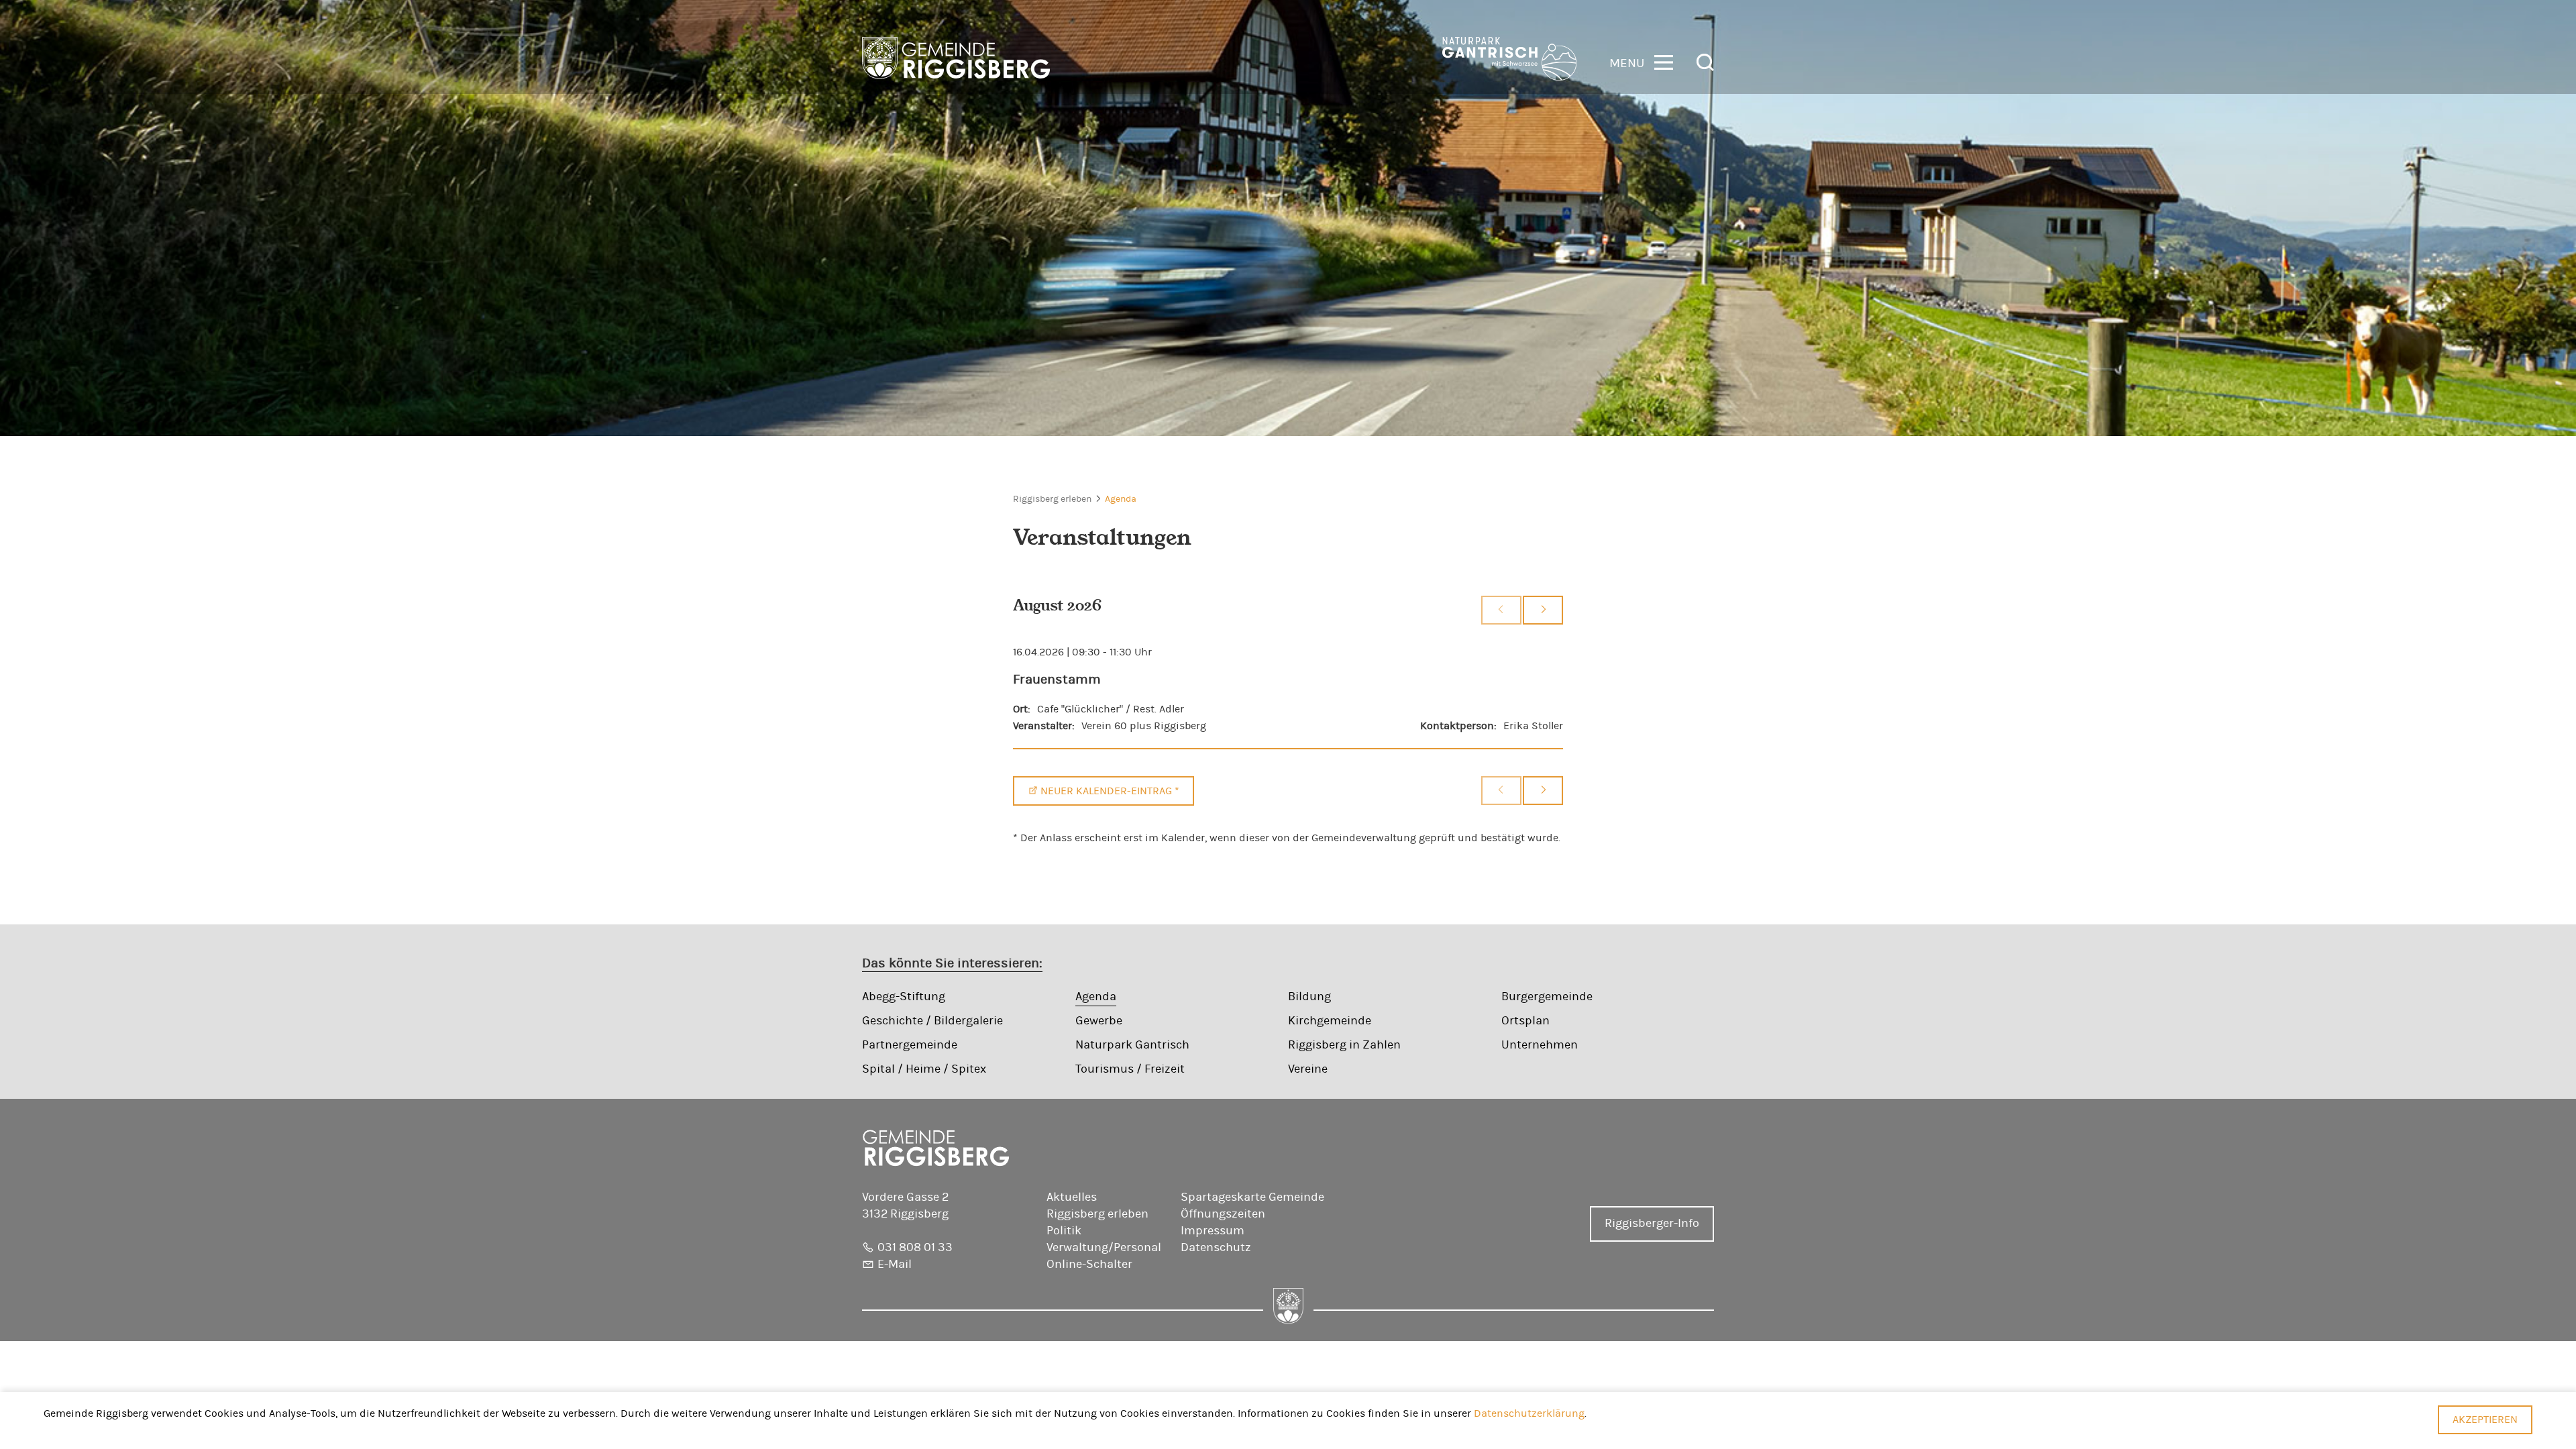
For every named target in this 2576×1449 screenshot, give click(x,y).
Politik (1064, 1231)
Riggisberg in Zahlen (1344, 1045)
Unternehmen (1540, 1045)
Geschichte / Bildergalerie (932, 1021)
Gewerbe (1099, 1021)
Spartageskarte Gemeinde (1252, 1197)
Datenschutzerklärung (1529, 1413)
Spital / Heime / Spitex (924, 1069)
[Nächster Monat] (1543, 610)
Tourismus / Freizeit (1130, 1069)
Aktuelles (1072, 1197)
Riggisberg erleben (1052, 499)
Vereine (1308, 1069)
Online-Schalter (1089, 1265)
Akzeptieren (2485, 1419)
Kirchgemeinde (1330, 1021)
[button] (1641, 61)
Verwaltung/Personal (1104, 1248)
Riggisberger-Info (1652, 1224)
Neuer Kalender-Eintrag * (1110, 791)
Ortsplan (1525, 1021)
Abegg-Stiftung (904, 997)
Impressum (1213, 1231)
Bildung (1309, 997)
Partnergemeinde (910, 1045)
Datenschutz (1216, 1248)
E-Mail (895, 1265)
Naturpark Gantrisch (1132, 1045)
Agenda (1121, 499)
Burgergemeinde (1547, 997)
